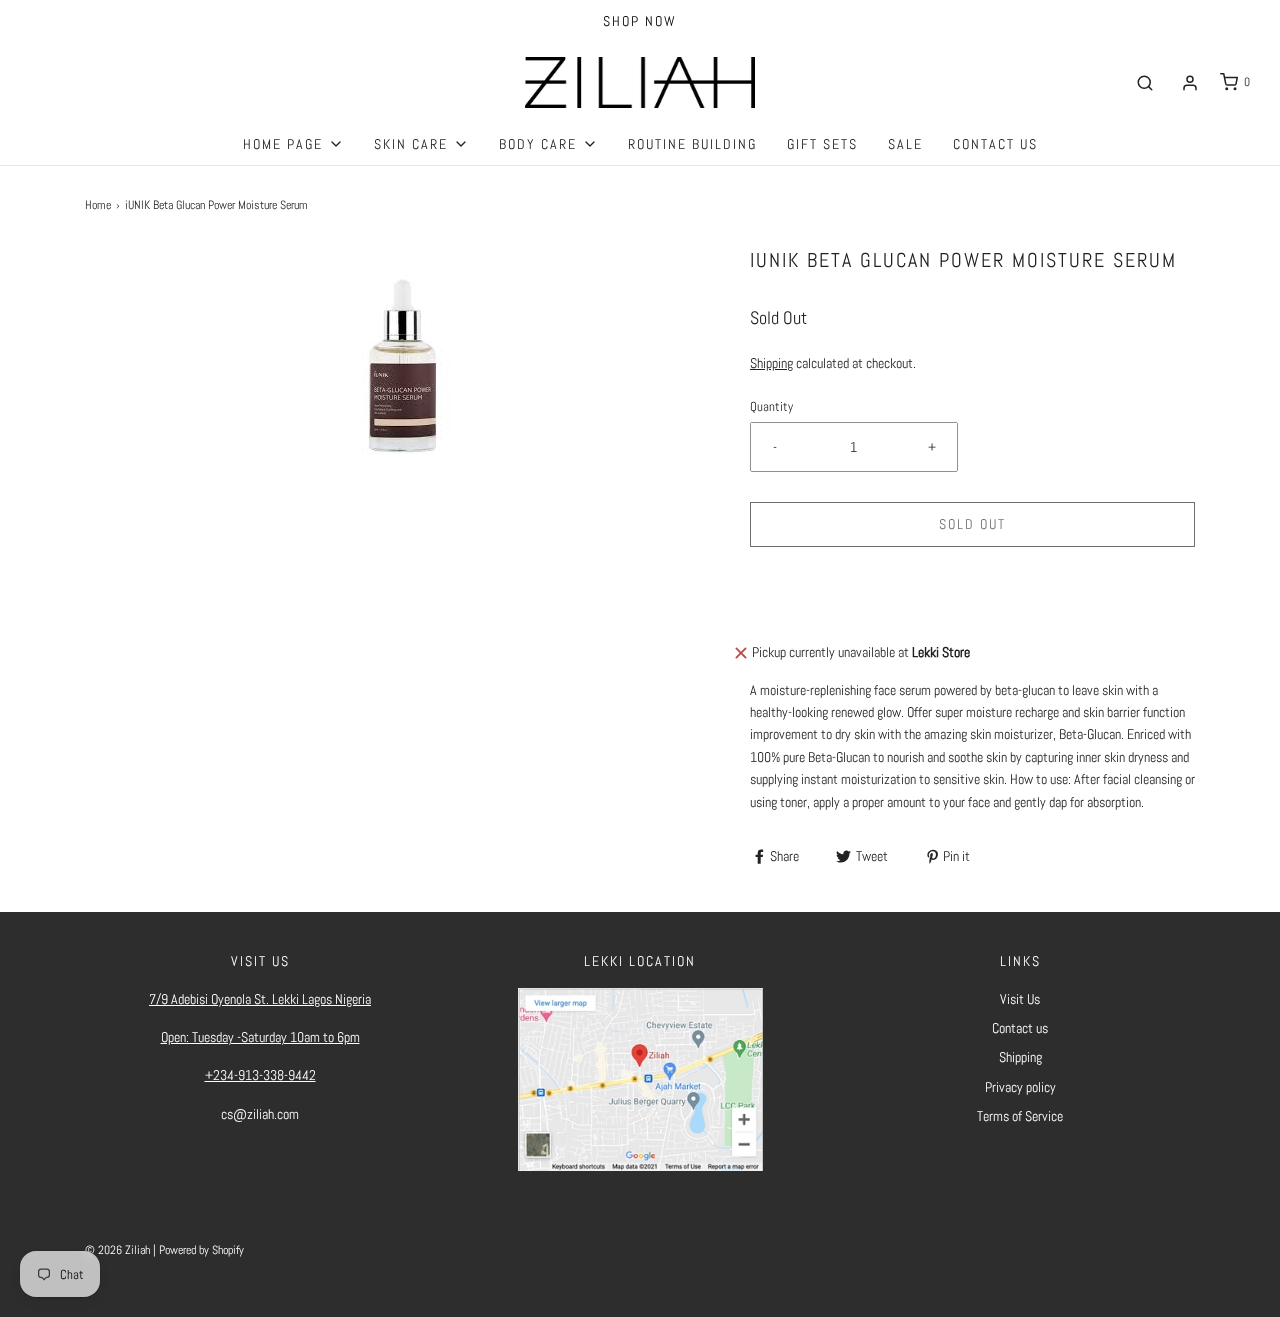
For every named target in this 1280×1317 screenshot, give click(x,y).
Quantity (771, 407)
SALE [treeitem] (905, 144)
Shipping (771, 363)
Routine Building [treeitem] (692, 144)
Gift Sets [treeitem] (822, 144)
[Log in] (1190, 83)
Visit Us (1020, 999)
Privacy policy (1020, 1087)
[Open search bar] (1145, 82)
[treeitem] (293, 144)
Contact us (1020, 1028)
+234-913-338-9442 (260, 1075)
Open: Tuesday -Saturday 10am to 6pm (260, 1037)
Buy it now (973, 599)
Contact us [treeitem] (995, 144)
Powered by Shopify (201, 1250)
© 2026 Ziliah (117, 1250)
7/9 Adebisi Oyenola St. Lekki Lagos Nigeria (260, 999)
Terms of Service (1020, 1116)
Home (98, 205)
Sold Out (972, 524)
